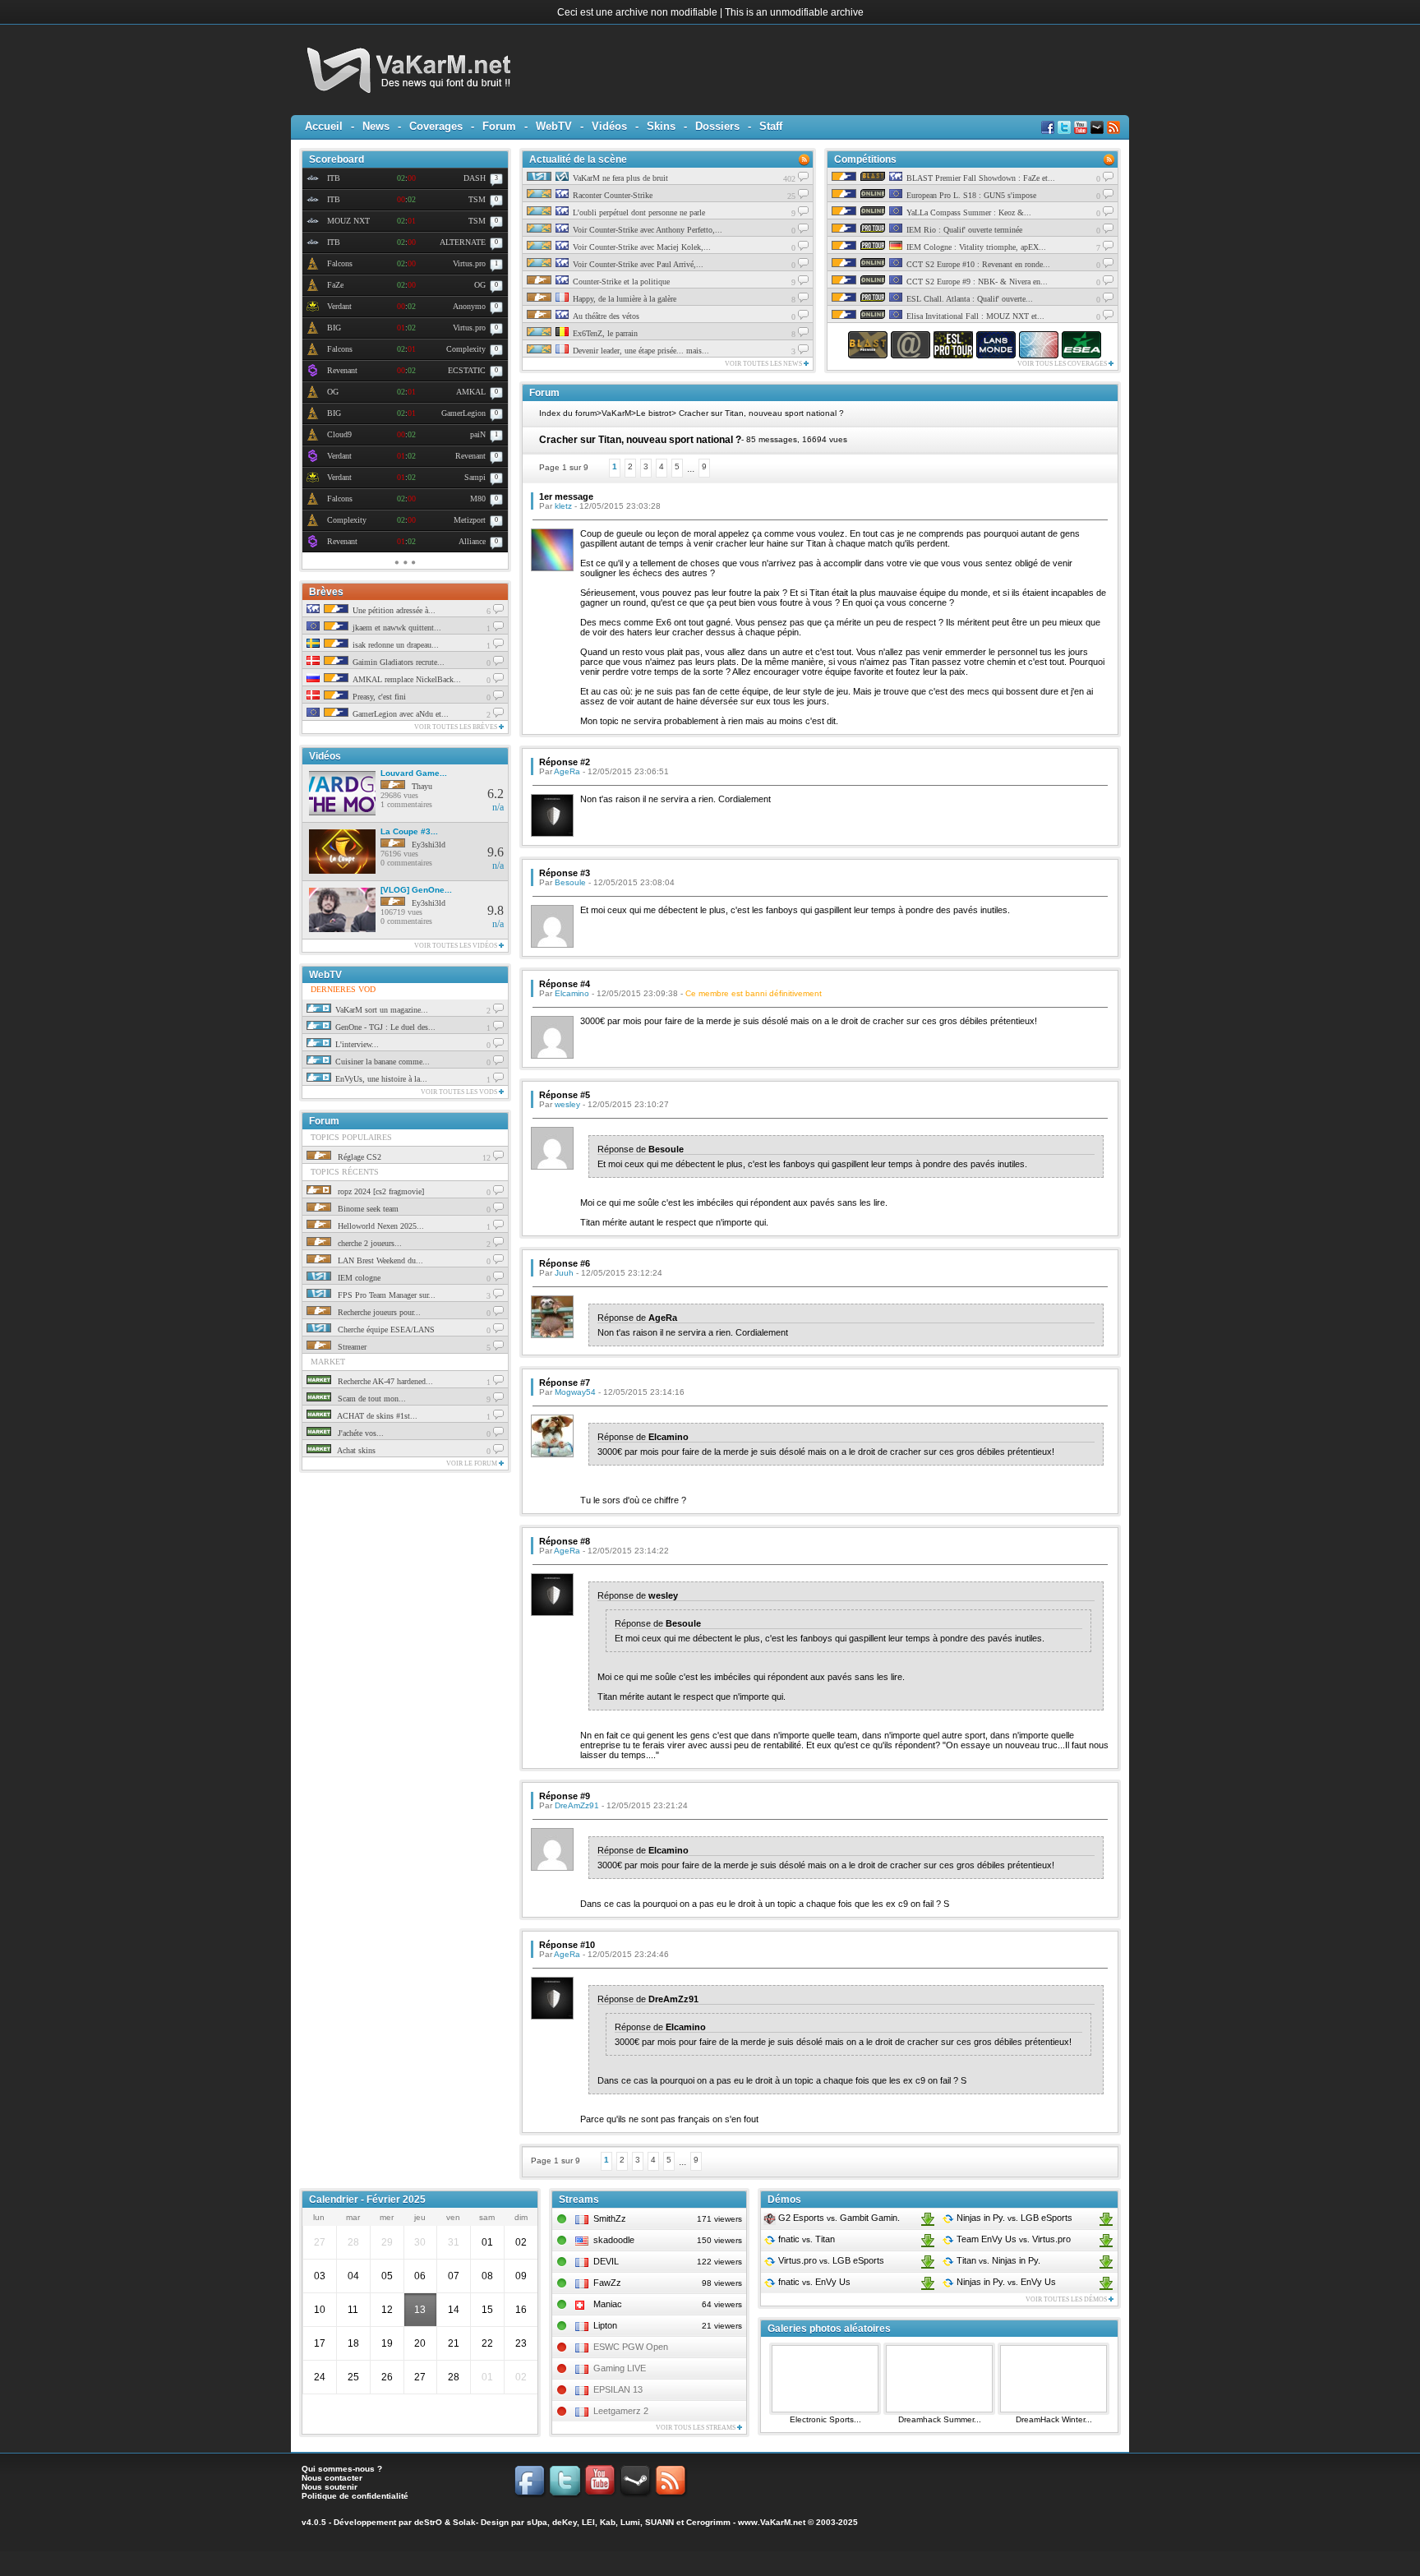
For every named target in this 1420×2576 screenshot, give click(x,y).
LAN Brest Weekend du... (379, 1260)
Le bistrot (654, 413)
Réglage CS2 (358, 1157)
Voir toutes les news (764, 364)
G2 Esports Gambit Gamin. (838, 2218)
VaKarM (616, 413)
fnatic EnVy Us (813, 2282)
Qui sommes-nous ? (342, 2469)
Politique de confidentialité (355, 2496)
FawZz (607, 2283)
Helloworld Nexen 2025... (380, 1226)
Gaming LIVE (620, 2368)
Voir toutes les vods (460, 1092)
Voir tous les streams (696, 2428)
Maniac (608, 2304)
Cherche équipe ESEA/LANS (385, 1330)
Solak (464, 2522)
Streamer (351, 1347)
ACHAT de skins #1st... (376, 1416)
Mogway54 (575, 1392)
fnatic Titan (805, 2239)
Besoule (570, 882)
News (376, 126)
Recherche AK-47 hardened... (384, 1381)
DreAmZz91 (577, 1805)
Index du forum (568, 413)
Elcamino (572, 993)
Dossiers (717, 126)
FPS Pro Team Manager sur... (385, 1295)
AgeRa (567, 771)
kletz (563, 506)
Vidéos (609, 126)
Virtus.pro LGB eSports (830, 2260)
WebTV (554, 126)
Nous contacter (332, 2478)
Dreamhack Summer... (940, 2419)
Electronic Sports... (825, 2419)
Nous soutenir (330, 2487)
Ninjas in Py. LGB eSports (1013, 2218)
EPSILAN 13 (618, 2389)
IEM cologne (358, 1278)
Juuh (564, 1273)
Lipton (605, 2325)
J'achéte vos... (360, 1433)
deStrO (428, 2522)
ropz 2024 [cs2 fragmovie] (380, 1191)
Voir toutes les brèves (456, 727)
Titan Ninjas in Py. (997, 2260)
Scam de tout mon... (371, 1399)
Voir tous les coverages (1063, 364)
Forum (499, 126)
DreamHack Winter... (1054, 2419)
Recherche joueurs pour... (378, 1312)
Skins (661, 126)
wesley (567, 1104)
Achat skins (355, 1450)
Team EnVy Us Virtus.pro (1012, 2239)
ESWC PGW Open (631, 2347)
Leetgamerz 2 (621, 2411)
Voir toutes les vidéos (456, 946)
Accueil (324, 126)
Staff (771, 126)
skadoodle (614, 2240)
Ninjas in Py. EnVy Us (1005, 2282)
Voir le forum (473, 1463)
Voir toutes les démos (1067, 2299)
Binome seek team (367, 1209)
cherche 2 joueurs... (369, 1243)
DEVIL (606, 2261)
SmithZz (610, 2218)
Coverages (436, 126)
